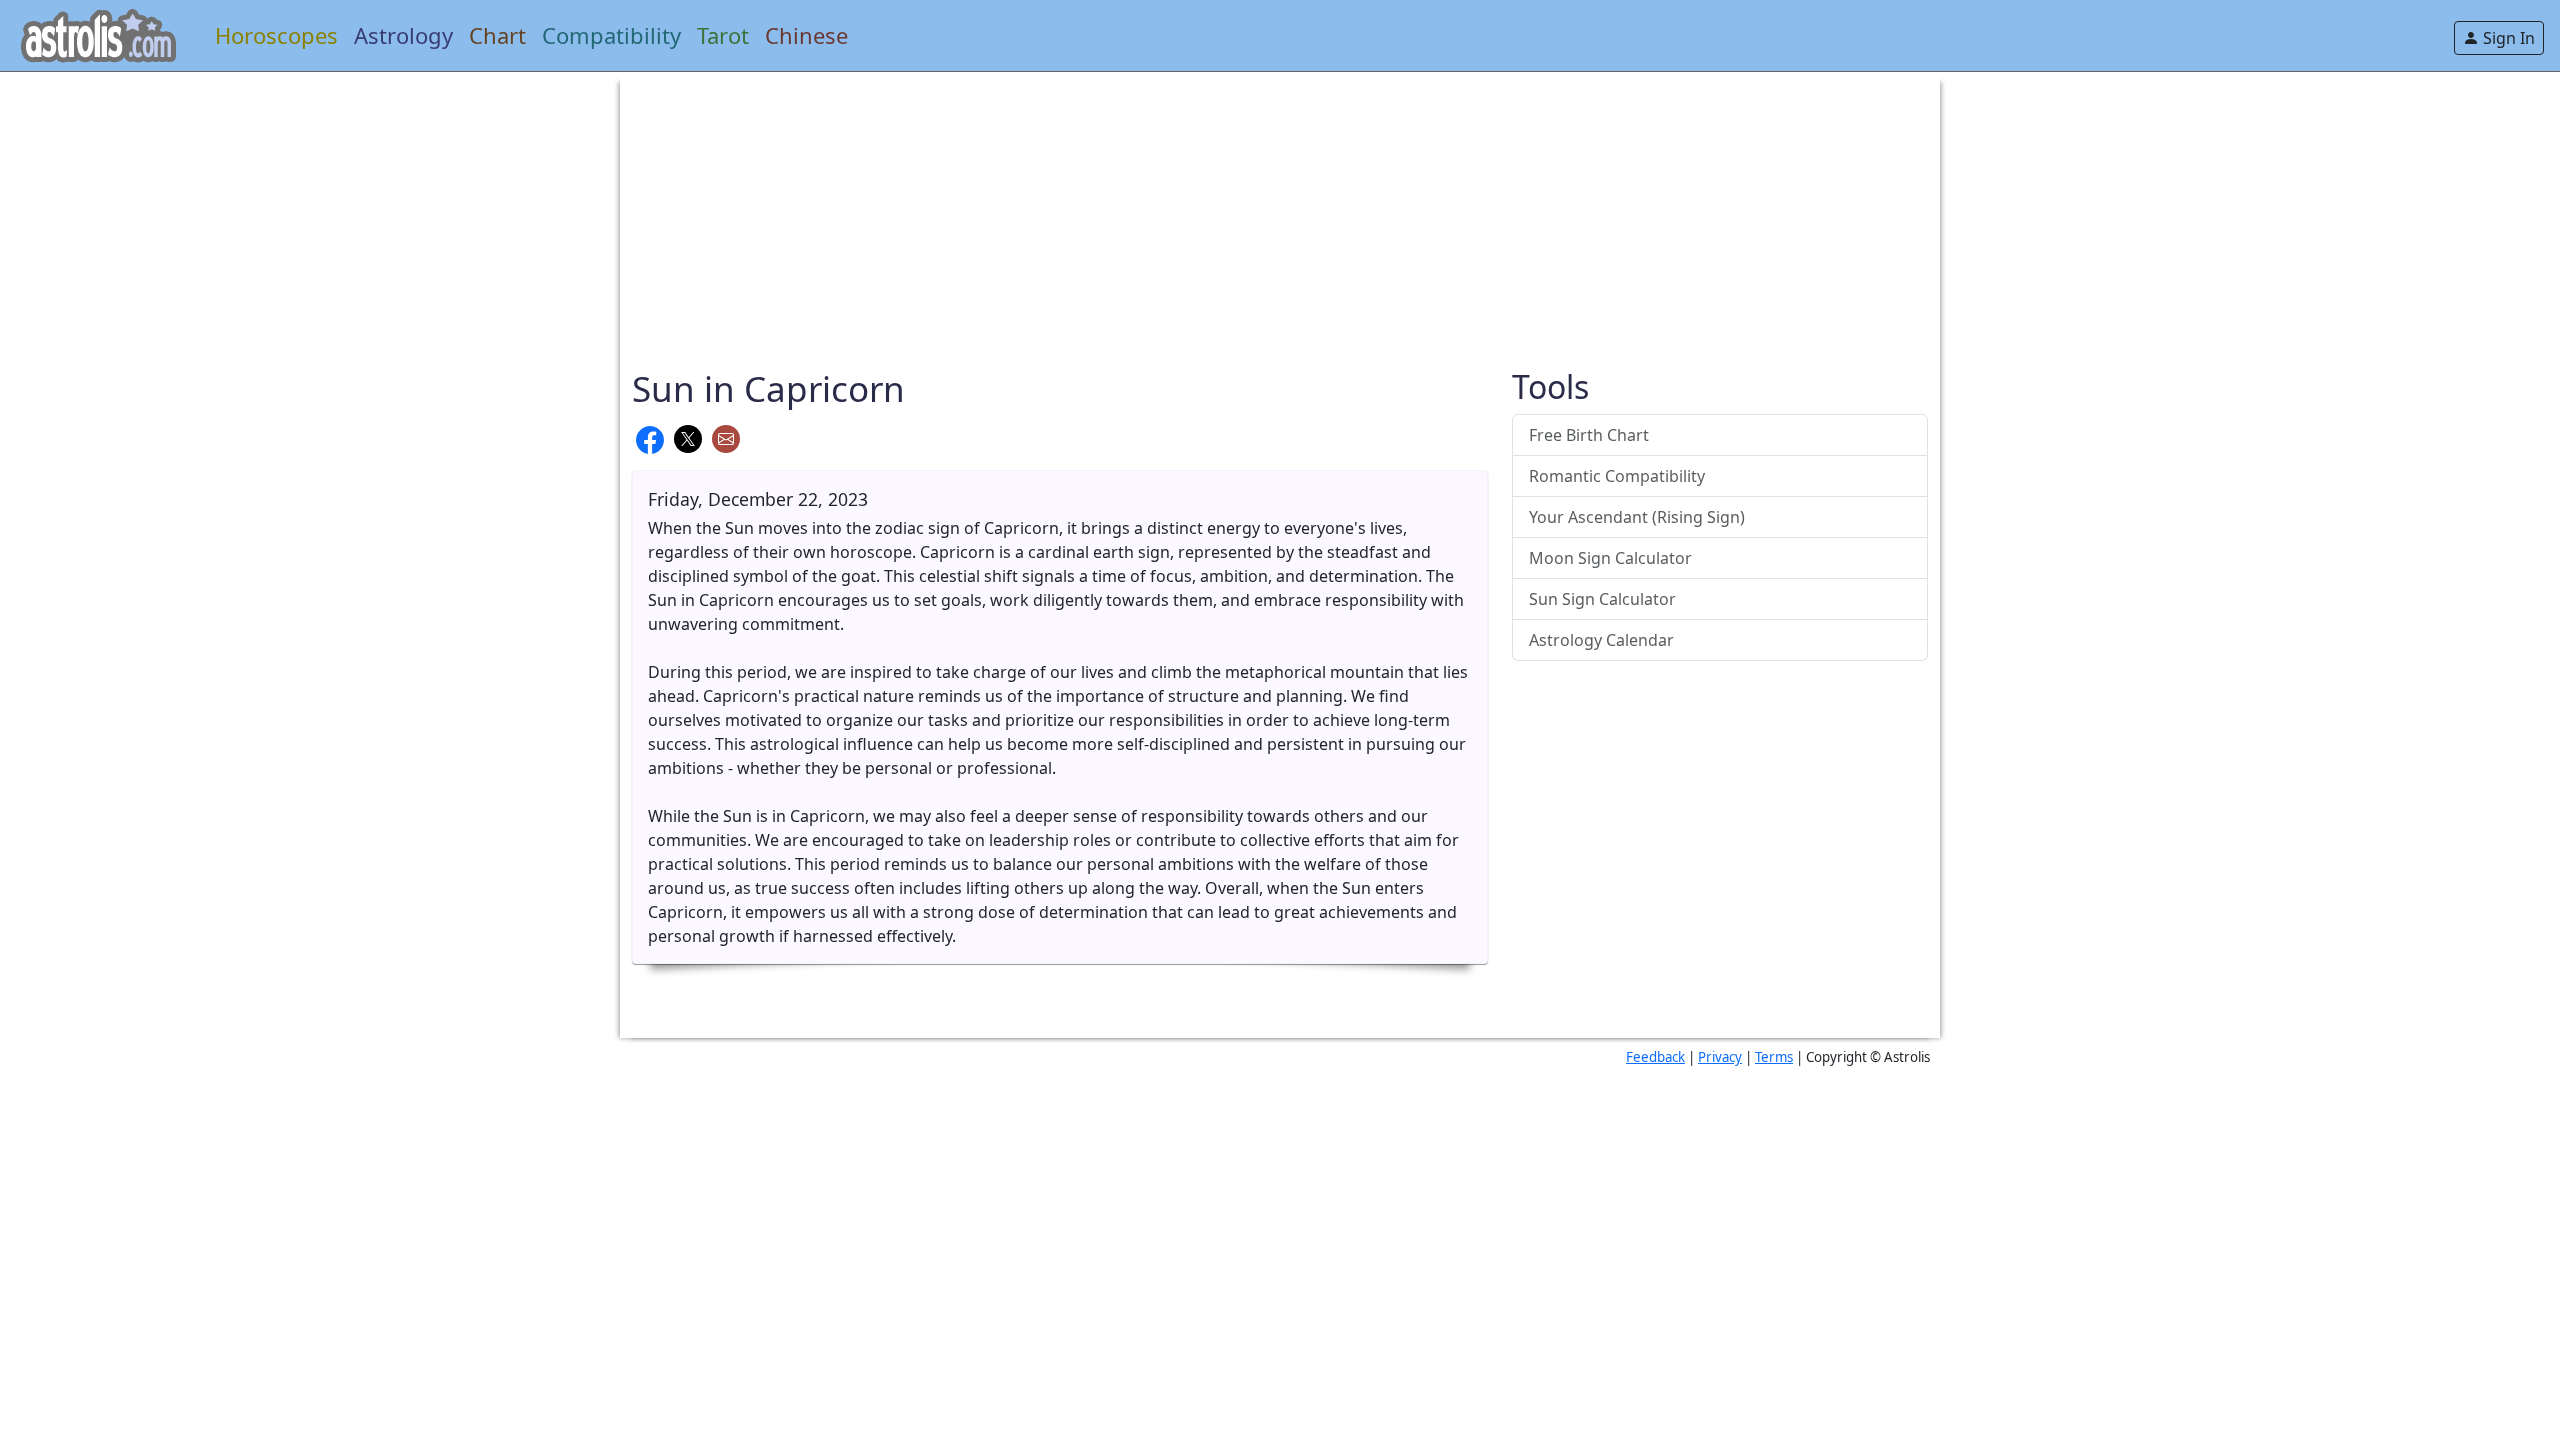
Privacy (1720, 1057)
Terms (1774, 1057)
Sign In (2507, 38)
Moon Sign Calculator (1610, 558)
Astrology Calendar (1601, 640)
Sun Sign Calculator (1602, 599)
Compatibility (611, 35)
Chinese (806, 35)
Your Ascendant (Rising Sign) (1637, 517)
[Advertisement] (1232, 212)
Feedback (1655, 1057)
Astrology (403, 35)
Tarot (723, 35)
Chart (497, 35)
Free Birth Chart (1589, 435)
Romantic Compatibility (1617, 476)
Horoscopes (276, 35)
